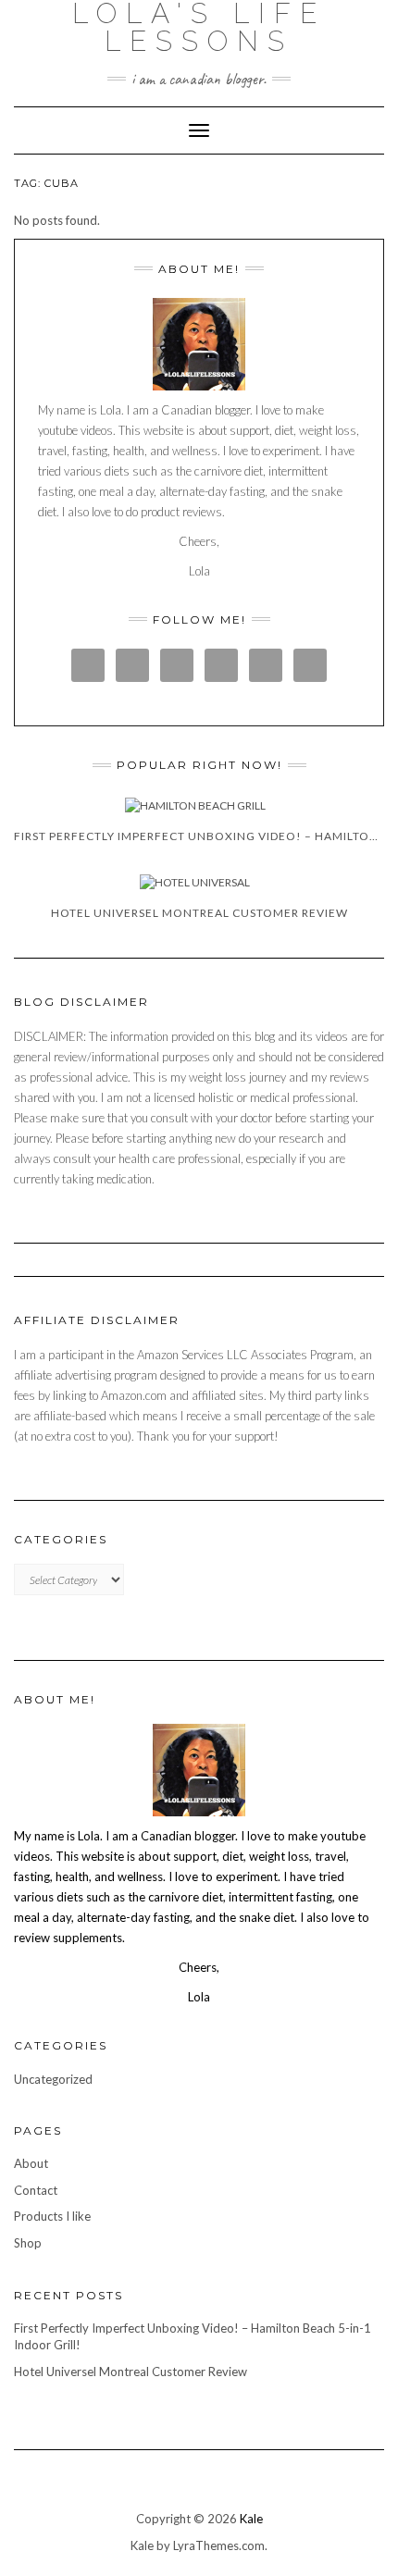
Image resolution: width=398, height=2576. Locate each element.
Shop (28, 2243)
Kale (251, 2519)
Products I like (52, 2216)
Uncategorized (53, 2079)
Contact (36, 2190)
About (31, 2163)
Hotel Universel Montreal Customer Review (131, 2372)
